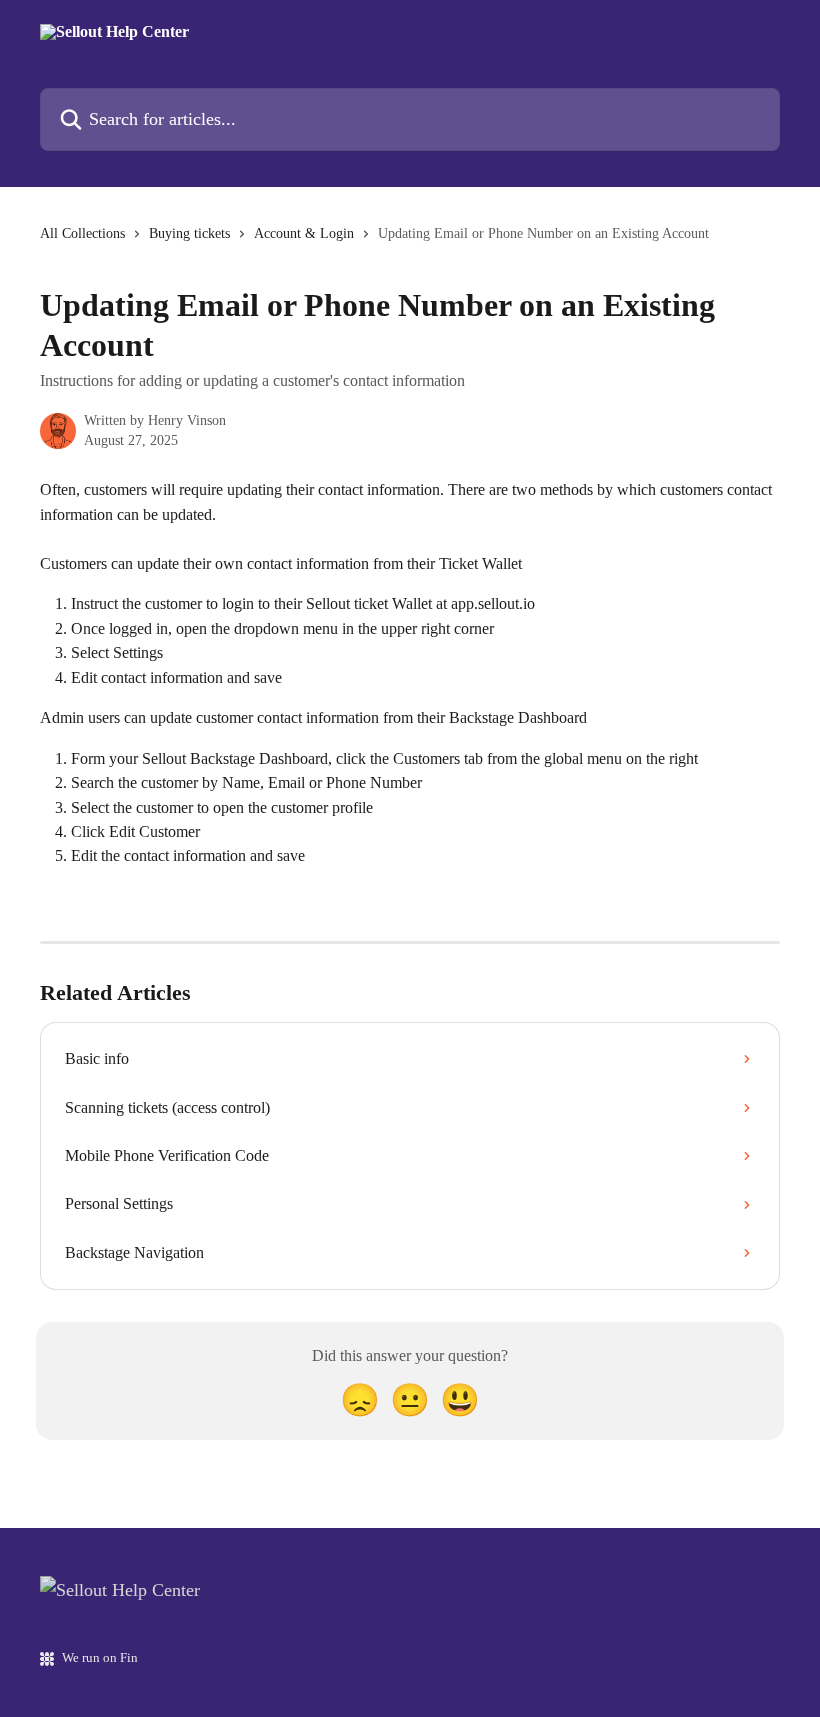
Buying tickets (189, 233)
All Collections (82, 233)
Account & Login (304, 233)
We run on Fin (100, 1657)
